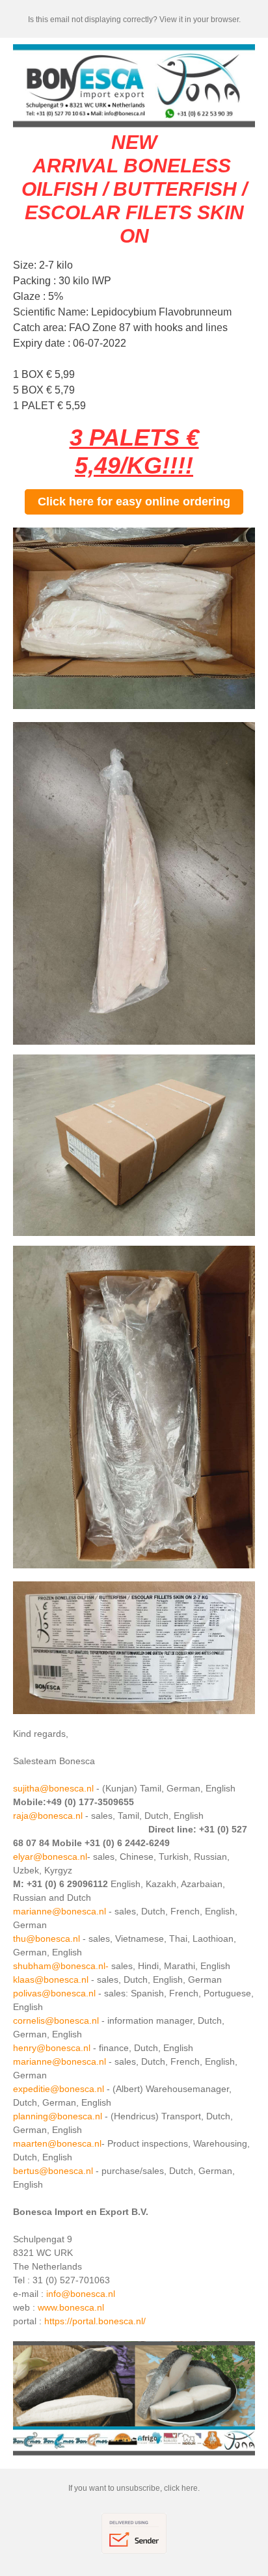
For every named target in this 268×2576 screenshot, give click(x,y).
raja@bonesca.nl (48, 1816)
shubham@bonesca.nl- (61, 1966)
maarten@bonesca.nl (57, 2143)
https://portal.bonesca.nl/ (95, 2321)
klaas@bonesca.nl (51, 1979)
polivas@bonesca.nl (54, 1993)
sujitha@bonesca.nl (53, 1788)
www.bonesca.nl (71, 2307)
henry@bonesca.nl (52, 2048)
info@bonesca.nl (81, 2294)
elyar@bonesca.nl (50, 1857)
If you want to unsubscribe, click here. (134, 2488)
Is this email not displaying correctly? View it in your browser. (134, 20)
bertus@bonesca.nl (53, 2171)
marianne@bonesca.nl (60, 1911)
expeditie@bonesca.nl (59, 2089)
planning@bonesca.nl (58, 2116)
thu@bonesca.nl (47, 1939)
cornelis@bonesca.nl (56, 2020)
